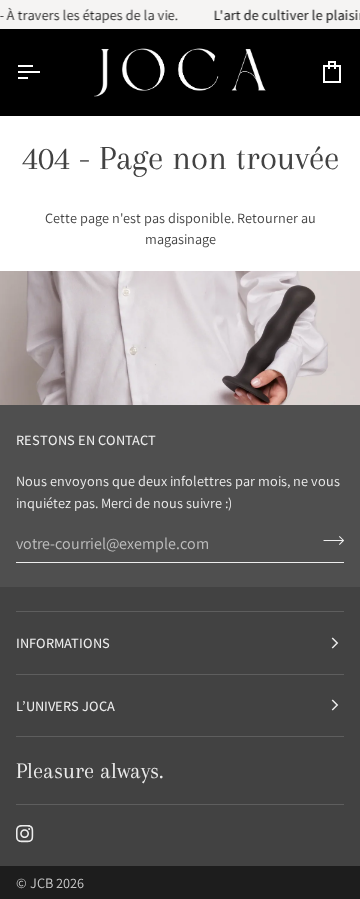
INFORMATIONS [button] (63, 642)
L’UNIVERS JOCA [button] (65, 705)
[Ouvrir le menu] (46, 71)
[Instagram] (25, 834)
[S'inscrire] (327, 541)
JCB (41, 882)
